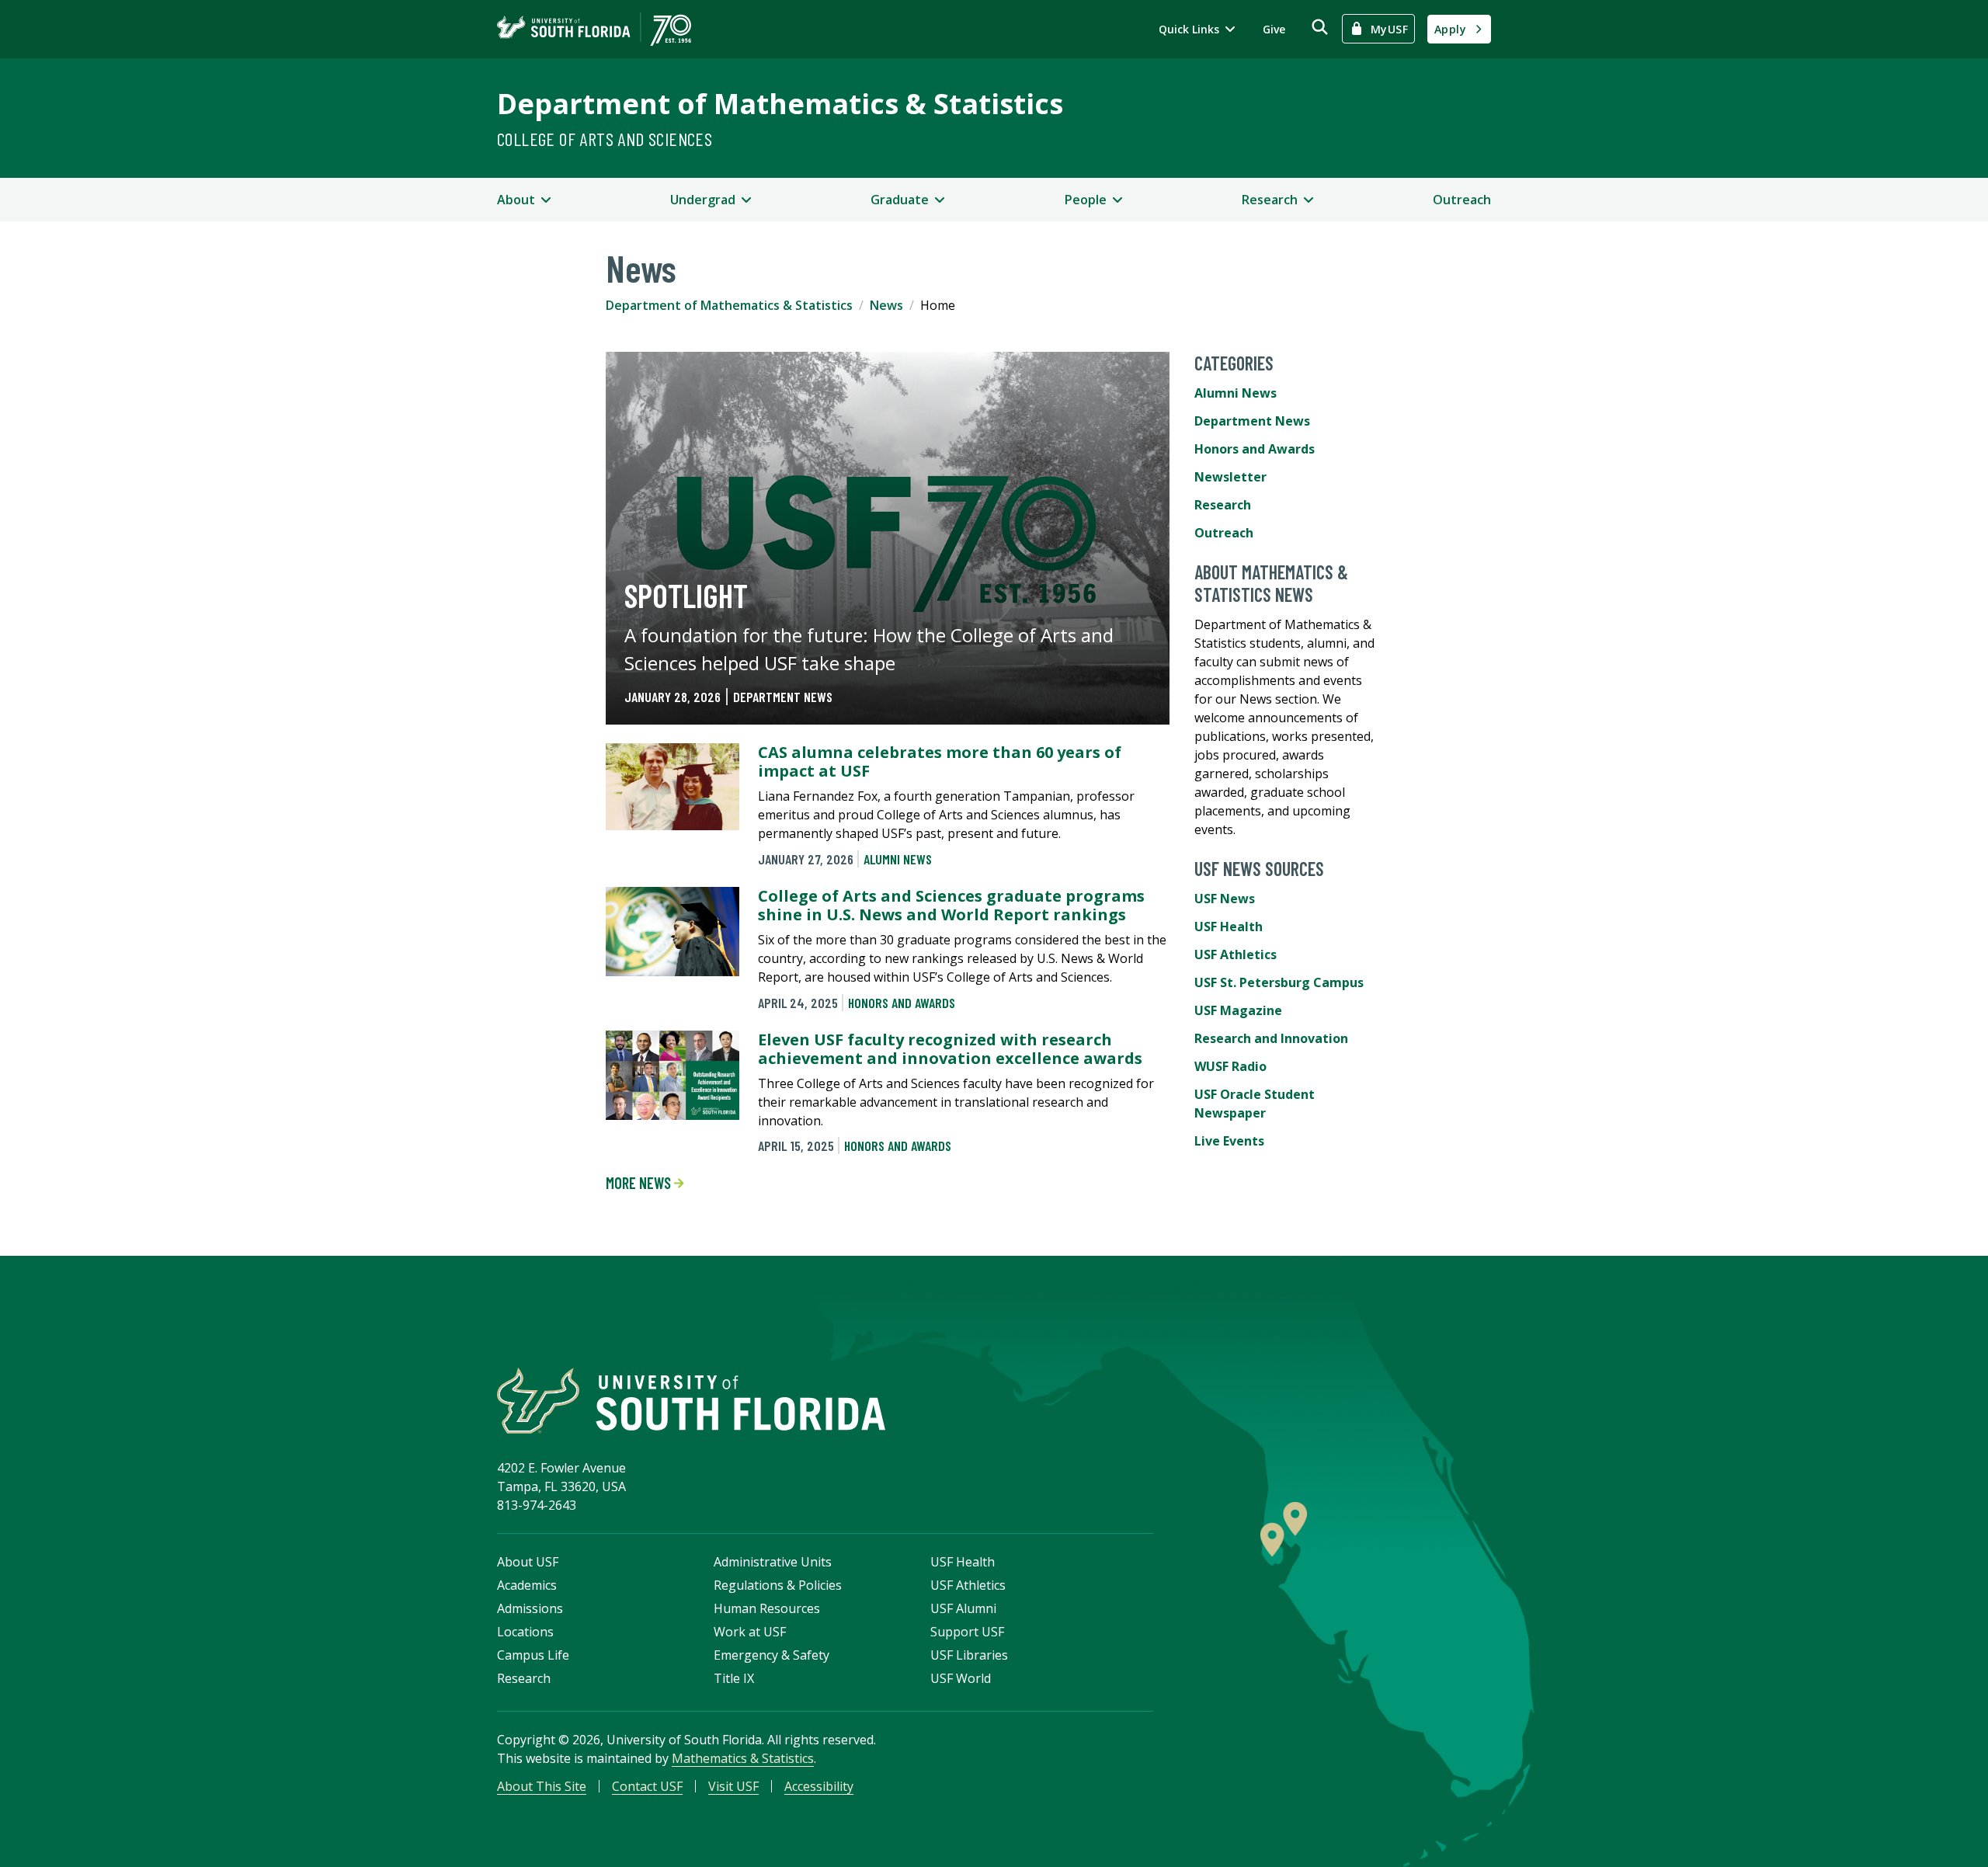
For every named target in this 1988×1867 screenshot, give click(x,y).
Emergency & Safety (772, 1655)
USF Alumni (963, 1608)
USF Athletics (1236, 954)
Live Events (1229, 1141)
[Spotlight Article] (888, 538)
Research (1223, 505)
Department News (783, 697)
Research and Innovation (1271, 1038)
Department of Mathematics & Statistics (780, 104)
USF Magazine (1238, 1010)
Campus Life (533, 1655)
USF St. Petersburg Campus (1279, 982)
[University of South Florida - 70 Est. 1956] (594, 29)
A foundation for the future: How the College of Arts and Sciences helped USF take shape (869, 649)
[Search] (1320, 27)
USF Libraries (969, 1655)
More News (640, 1183)
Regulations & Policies (778, 1585)
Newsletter (1230, 477)
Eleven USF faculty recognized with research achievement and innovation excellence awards (950, 1049)
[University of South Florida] (691, 1401)
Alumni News (898, 859)
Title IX (734, 1678)
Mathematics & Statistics (743, 1758)
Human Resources (767, 1608)
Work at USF (750, 1632)
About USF (528, 1562)
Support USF (967, 1632)
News (886, 305)
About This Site (542, 1786)
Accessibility (819, 1786)
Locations (525, 1632)
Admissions (530, 1608)
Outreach (1462, 200)
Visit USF (733, 1786)
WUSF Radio (1230, 1066)
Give (1274, 29)
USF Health (1229, 927)
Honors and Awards (902, 1003)
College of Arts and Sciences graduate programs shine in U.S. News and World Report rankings (951, 905)
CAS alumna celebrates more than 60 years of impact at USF (940, 761)
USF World (961, 1678)
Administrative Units (773, 1562)
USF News (1225, 899)
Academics (527, 1585)
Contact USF (647, 1786)
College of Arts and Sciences (605, 139)
